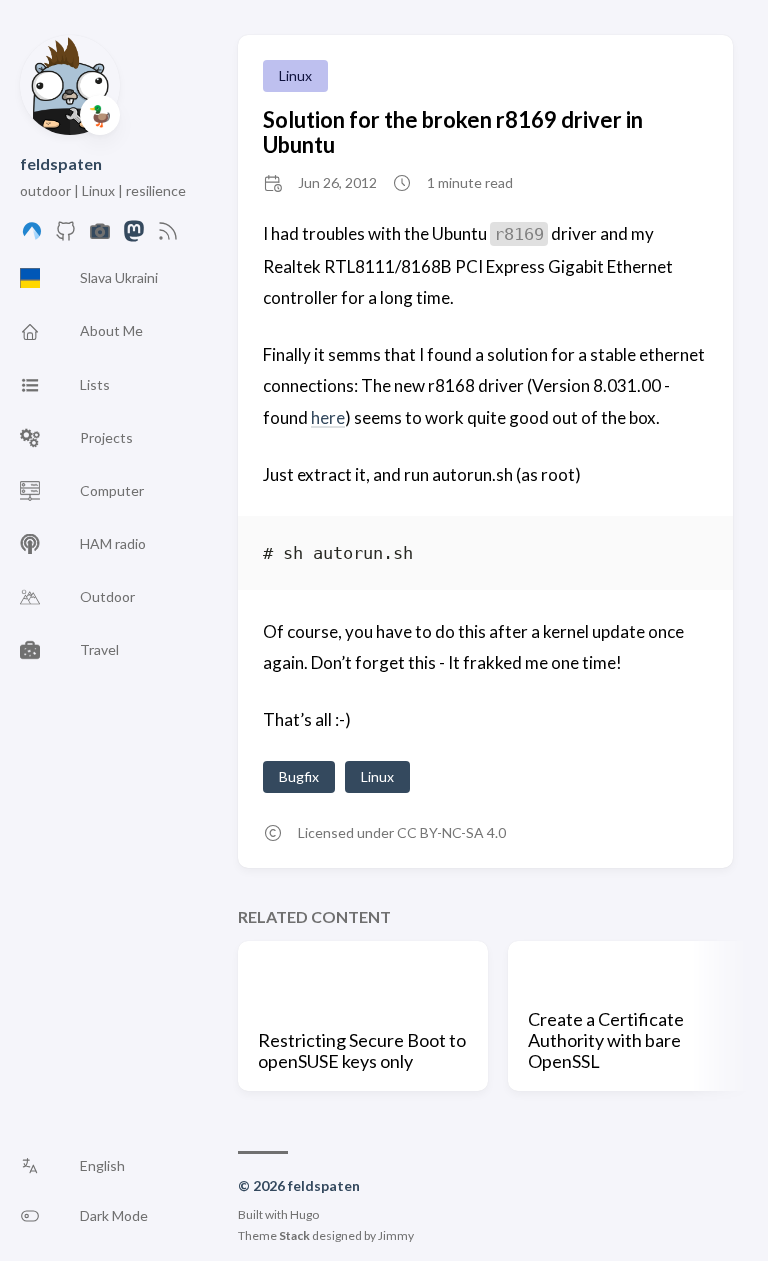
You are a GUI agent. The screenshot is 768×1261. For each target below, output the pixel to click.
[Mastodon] (134, 236)
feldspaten (61, 163)
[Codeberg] (32, 236)
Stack (294, 1235)
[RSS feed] (168, 236)
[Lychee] (100, 236)
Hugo (304, 1214)
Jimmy (396, 1235)
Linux (295, 75)
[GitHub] (66, 236)
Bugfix (299, 776)
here (328, 417)
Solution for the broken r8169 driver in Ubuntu (453, 132)
